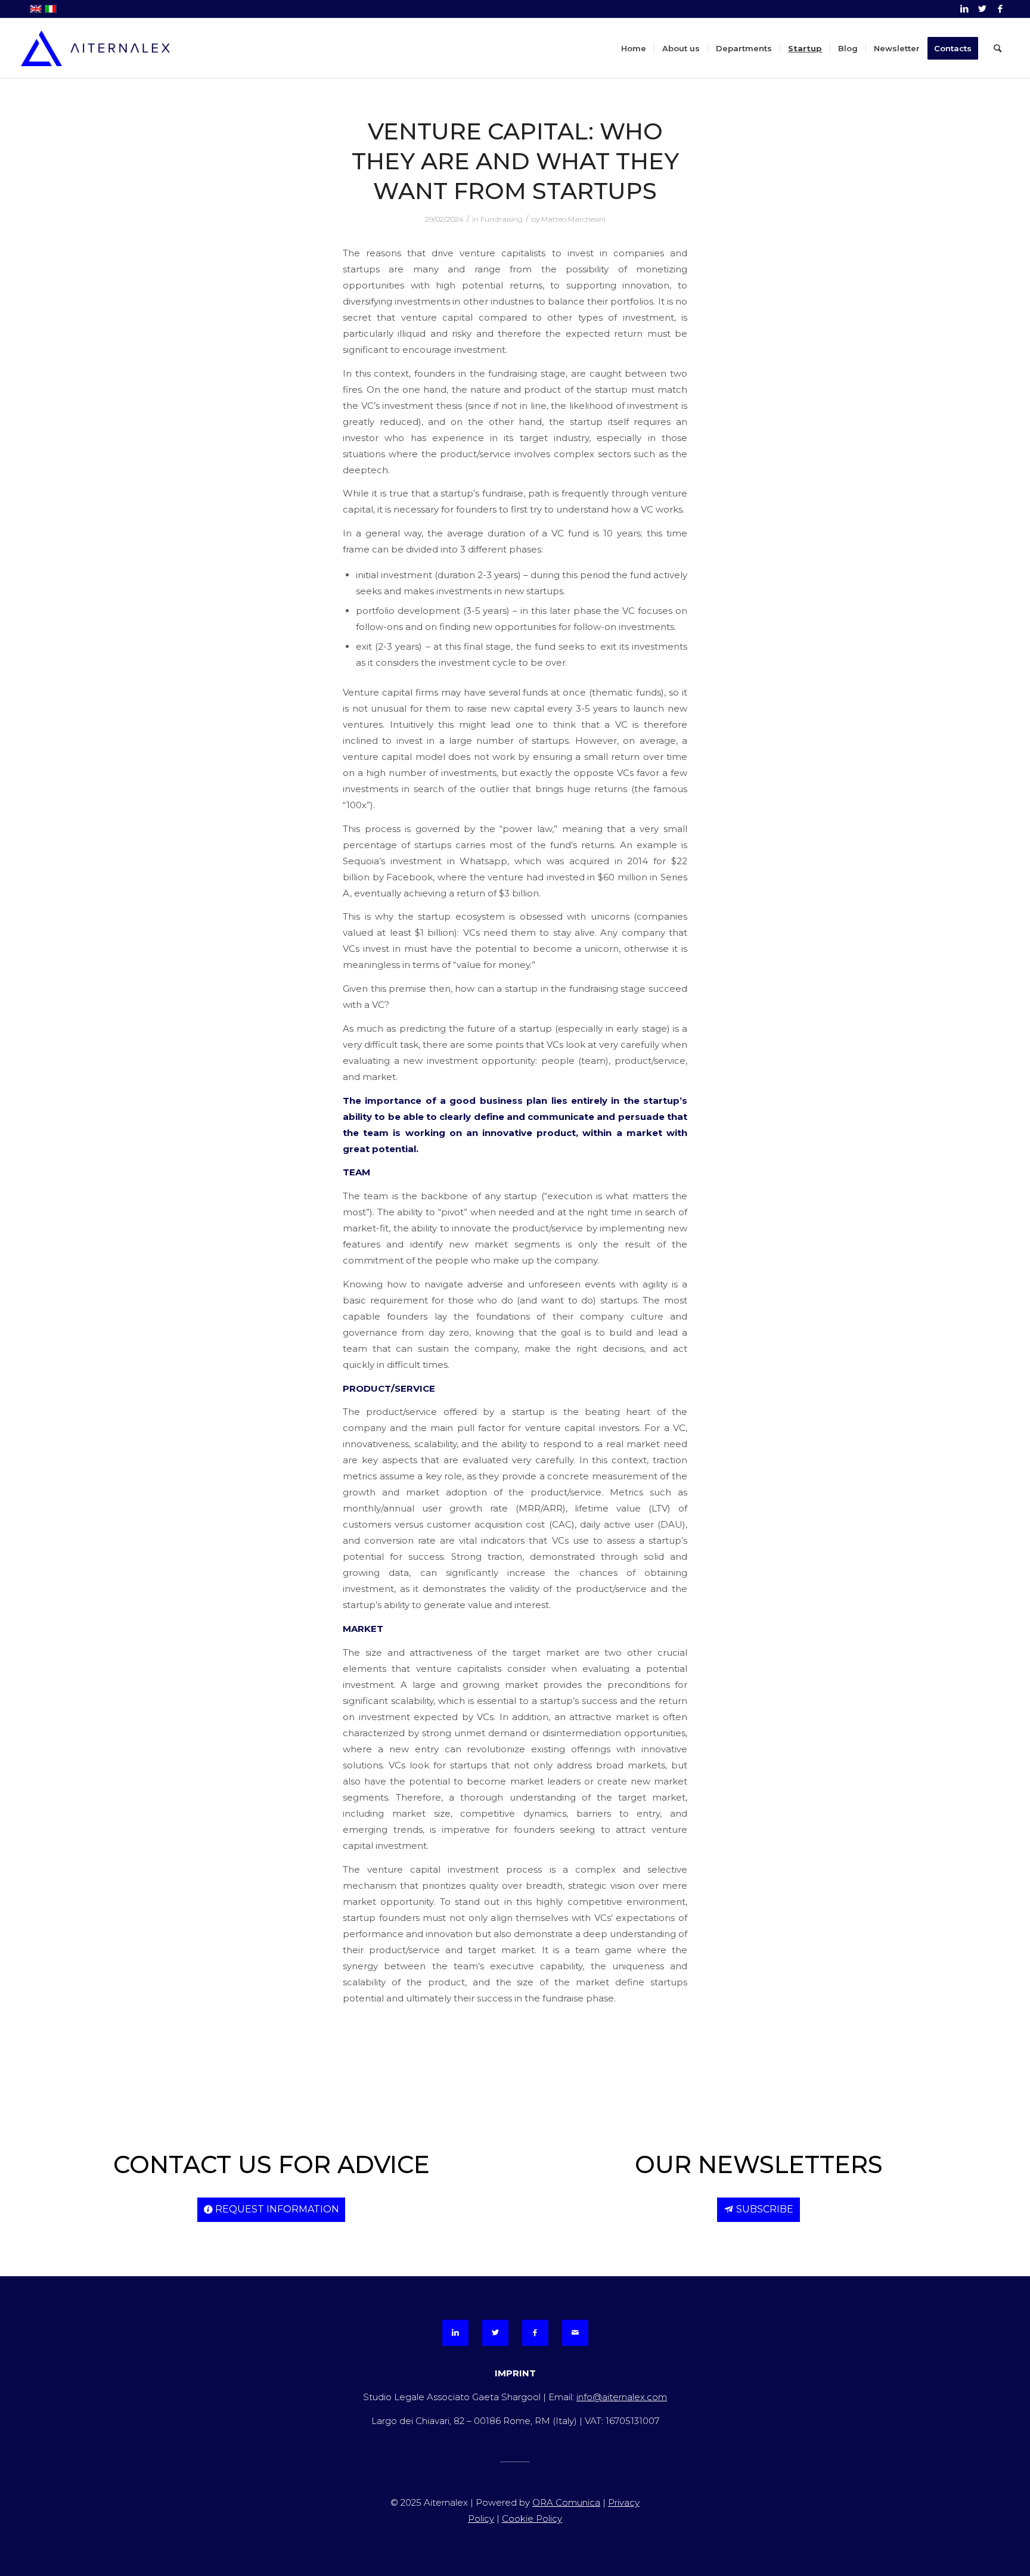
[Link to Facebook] (1000, 9)
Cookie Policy (532, 2518)
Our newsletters (759, 2164)
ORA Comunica (566, 2502)
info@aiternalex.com (622, 2397)
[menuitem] (634, 48)
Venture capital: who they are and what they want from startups (515, 161)
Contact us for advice (272, 2164)
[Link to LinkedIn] (964, 9)
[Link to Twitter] (982, 9)
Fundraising (502, 219)
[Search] (998, 48)
